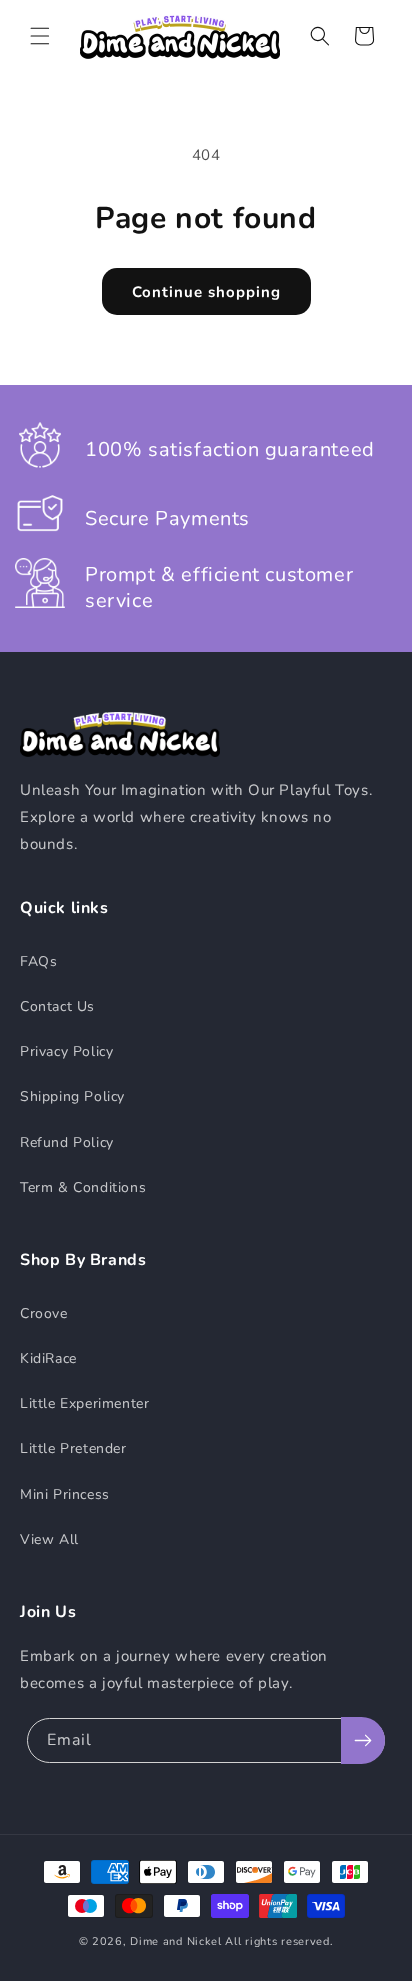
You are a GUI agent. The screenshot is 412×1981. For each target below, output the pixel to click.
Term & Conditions (83, 1187)
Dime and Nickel (176, 1941)
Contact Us (57, 1006)
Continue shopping (206, 292)
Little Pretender (73, 1448)
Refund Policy (67, 1142)
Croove (44, 1313)
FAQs (38, 961)
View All (49, 1539)
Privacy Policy (66, 1051)
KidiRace (48, 1358)
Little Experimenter (84, 1403)
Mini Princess (65, 1494)
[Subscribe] (363, 1740)
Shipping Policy (72, 1096)
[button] (40, 36)
